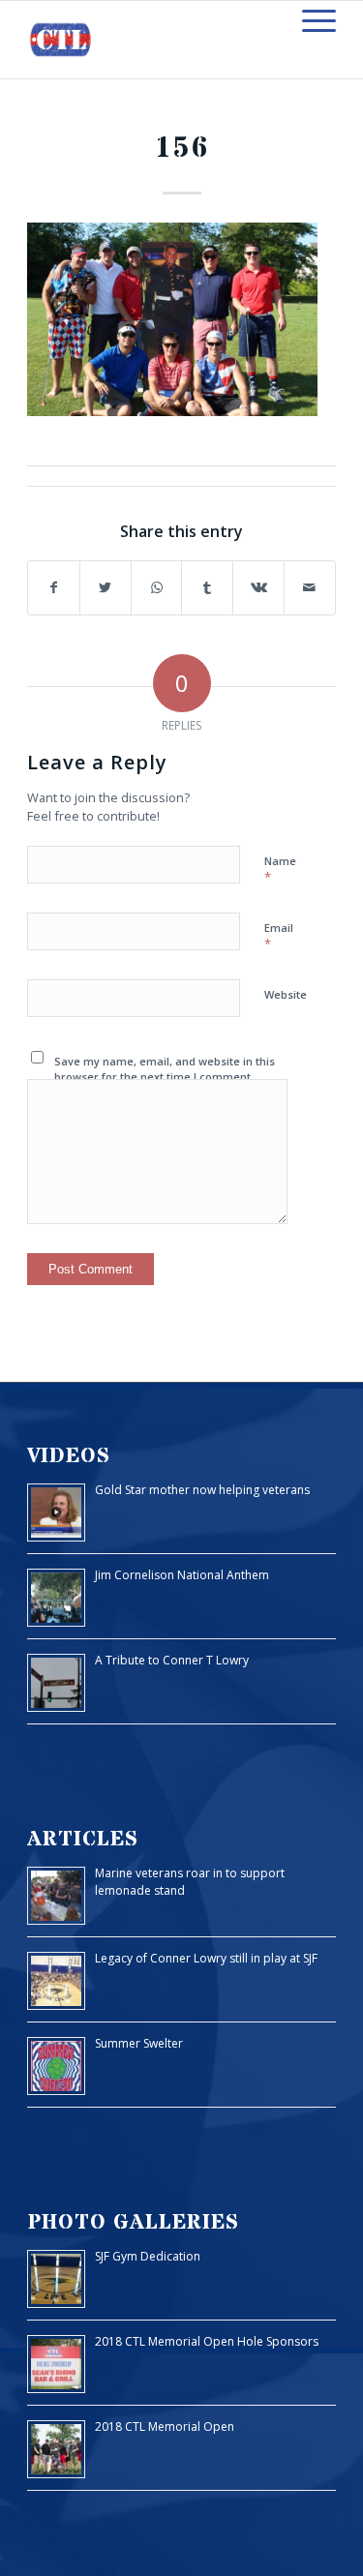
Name (280, 870)
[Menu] (309, 20)
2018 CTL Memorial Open (165, 2426)
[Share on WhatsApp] (157, 588)
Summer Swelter (139, 2043)
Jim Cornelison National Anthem (182, 1575)
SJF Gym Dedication (148, 2256)
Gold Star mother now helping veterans (202, 1490)
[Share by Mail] (310, 588)
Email (279, 937)
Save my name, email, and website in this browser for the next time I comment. (165, 1069)
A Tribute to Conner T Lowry (172, 1660)
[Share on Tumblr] (207, 588)
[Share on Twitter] (106, 588)
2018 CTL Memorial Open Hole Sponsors (207, 2341)
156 (182, 149)
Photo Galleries (133, 2222)
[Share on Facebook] (54, 588)
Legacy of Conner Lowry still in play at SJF (206, 1958)
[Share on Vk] (258, 588)
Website (286, 994)
